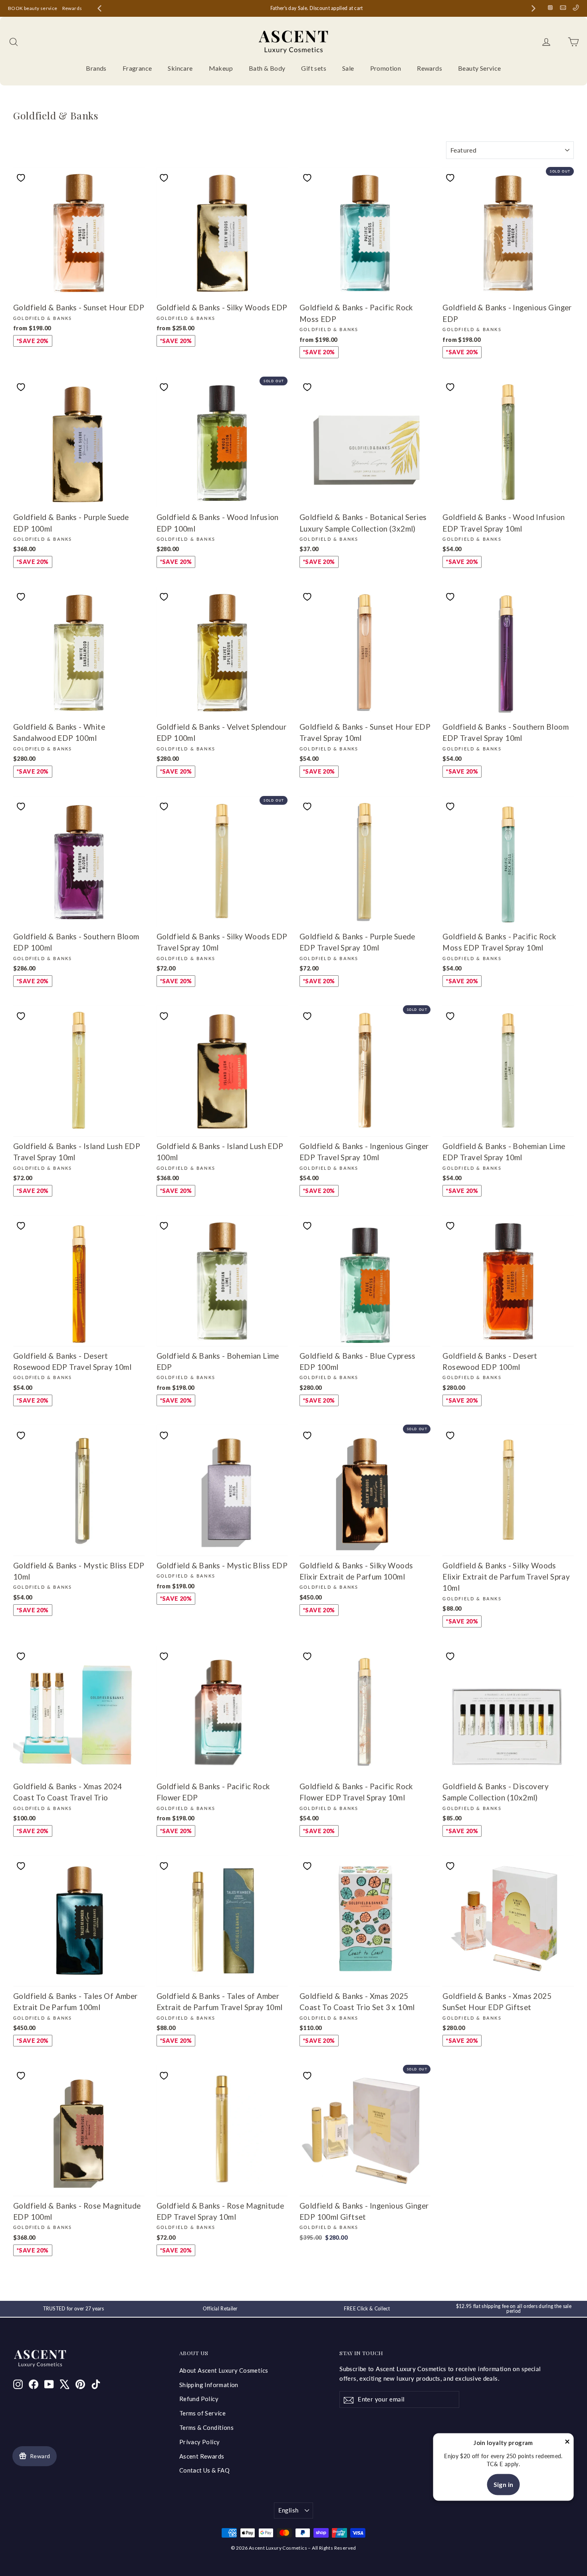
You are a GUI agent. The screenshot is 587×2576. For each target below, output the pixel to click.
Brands (96, 68)
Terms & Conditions (206, 2427)
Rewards (72, 8)
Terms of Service (202, 2413)
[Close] (567, 2443)
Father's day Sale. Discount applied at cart (317, 8)
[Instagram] (550, 8)
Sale (348, 68)
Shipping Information (209, 2385)
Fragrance (137, 68)
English (289, 2510)
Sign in (504, 2484)
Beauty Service (480, 68)
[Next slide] (533, 8)
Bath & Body (267, 68)
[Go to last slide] (99, 8)
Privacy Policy (200, 2442)
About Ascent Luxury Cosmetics (224, 2370)
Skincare (180, 68)
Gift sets (314, 68)
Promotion (386, 68)
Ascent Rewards (202, 2456)
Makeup (221, 68)
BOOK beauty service (33, 8)
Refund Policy (199, 2399)
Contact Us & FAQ (204, 2470)
